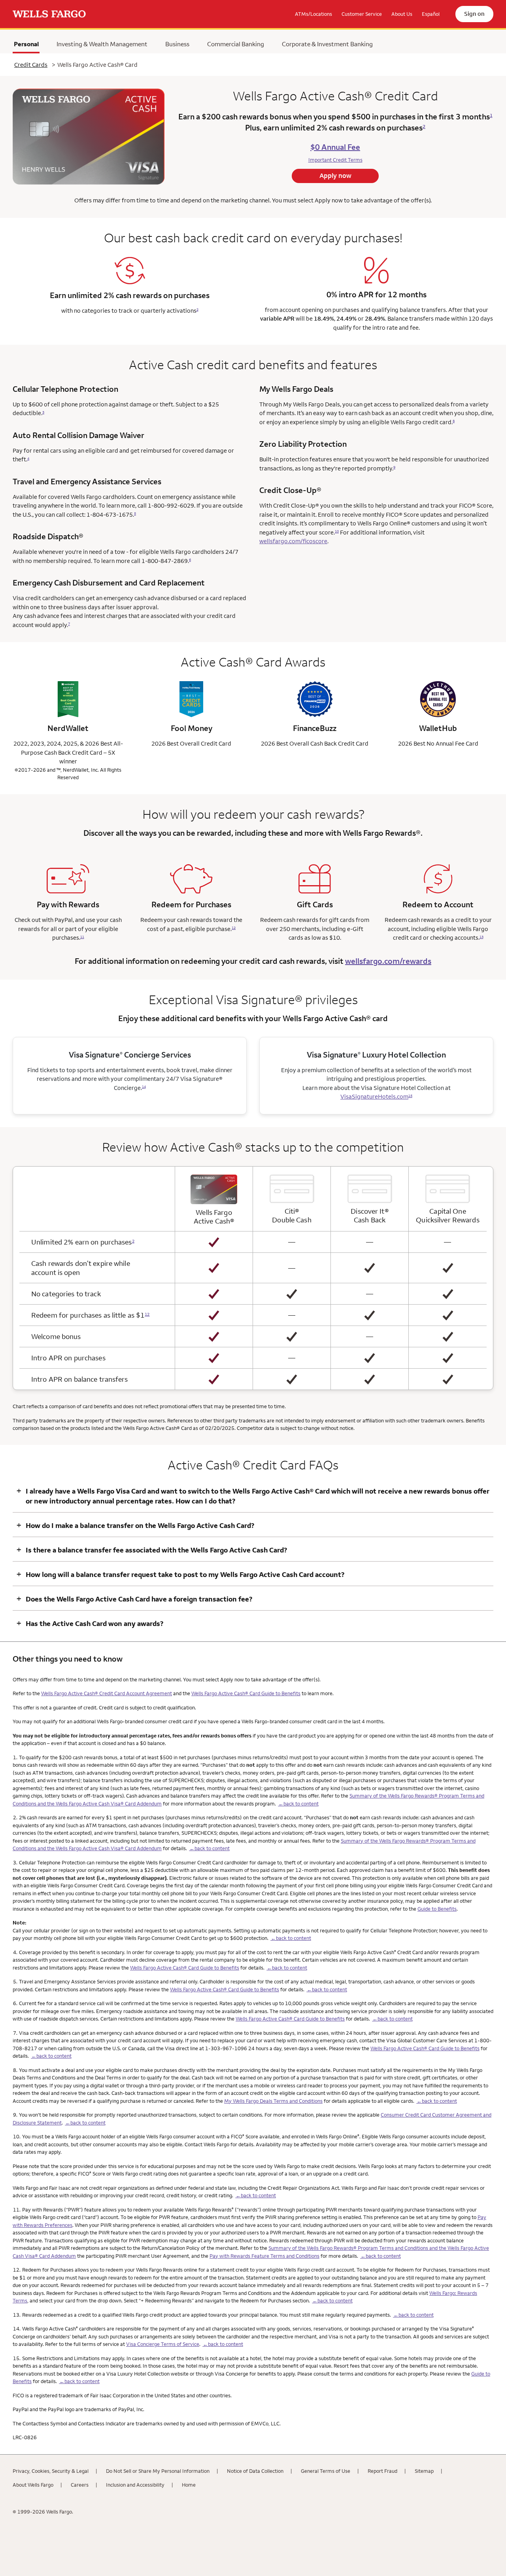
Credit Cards (31, 65)
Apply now (335, 176)
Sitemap (424, 2471)
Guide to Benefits (437, 1909)
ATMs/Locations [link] (313, 14)
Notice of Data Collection (255, 2471)
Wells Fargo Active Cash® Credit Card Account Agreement (107, 1693)
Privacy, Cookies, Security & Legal (51, 2471)
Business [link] (177, 44)
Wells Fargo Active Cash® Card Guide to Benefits (246, 1693)
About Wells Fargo (33, 2485)
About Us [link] (402, 14)
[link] (49, 14)
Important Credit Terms (335, 160)
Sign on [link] (474, 14)
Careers (80, 2485)
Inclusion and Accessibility (135, 2485)
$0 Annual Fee (335, 147)
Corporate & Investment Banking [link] (327, 44)
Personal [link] (26, 46)
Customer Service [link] (362, 14)
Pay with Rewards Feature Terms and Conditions (264, 2256)
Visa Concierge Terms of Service (163, 2344)
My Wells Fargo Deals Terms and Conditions (273, 2101)
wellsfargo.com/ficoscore (293, 541)
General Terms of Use (326, 2471)
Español (431, 14)
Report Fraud (382, 2471)
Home (189, 2485)
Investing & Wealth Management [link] (102, 44)
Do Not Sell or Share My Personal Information (158, 2471)
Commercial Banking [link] (236, 44)
